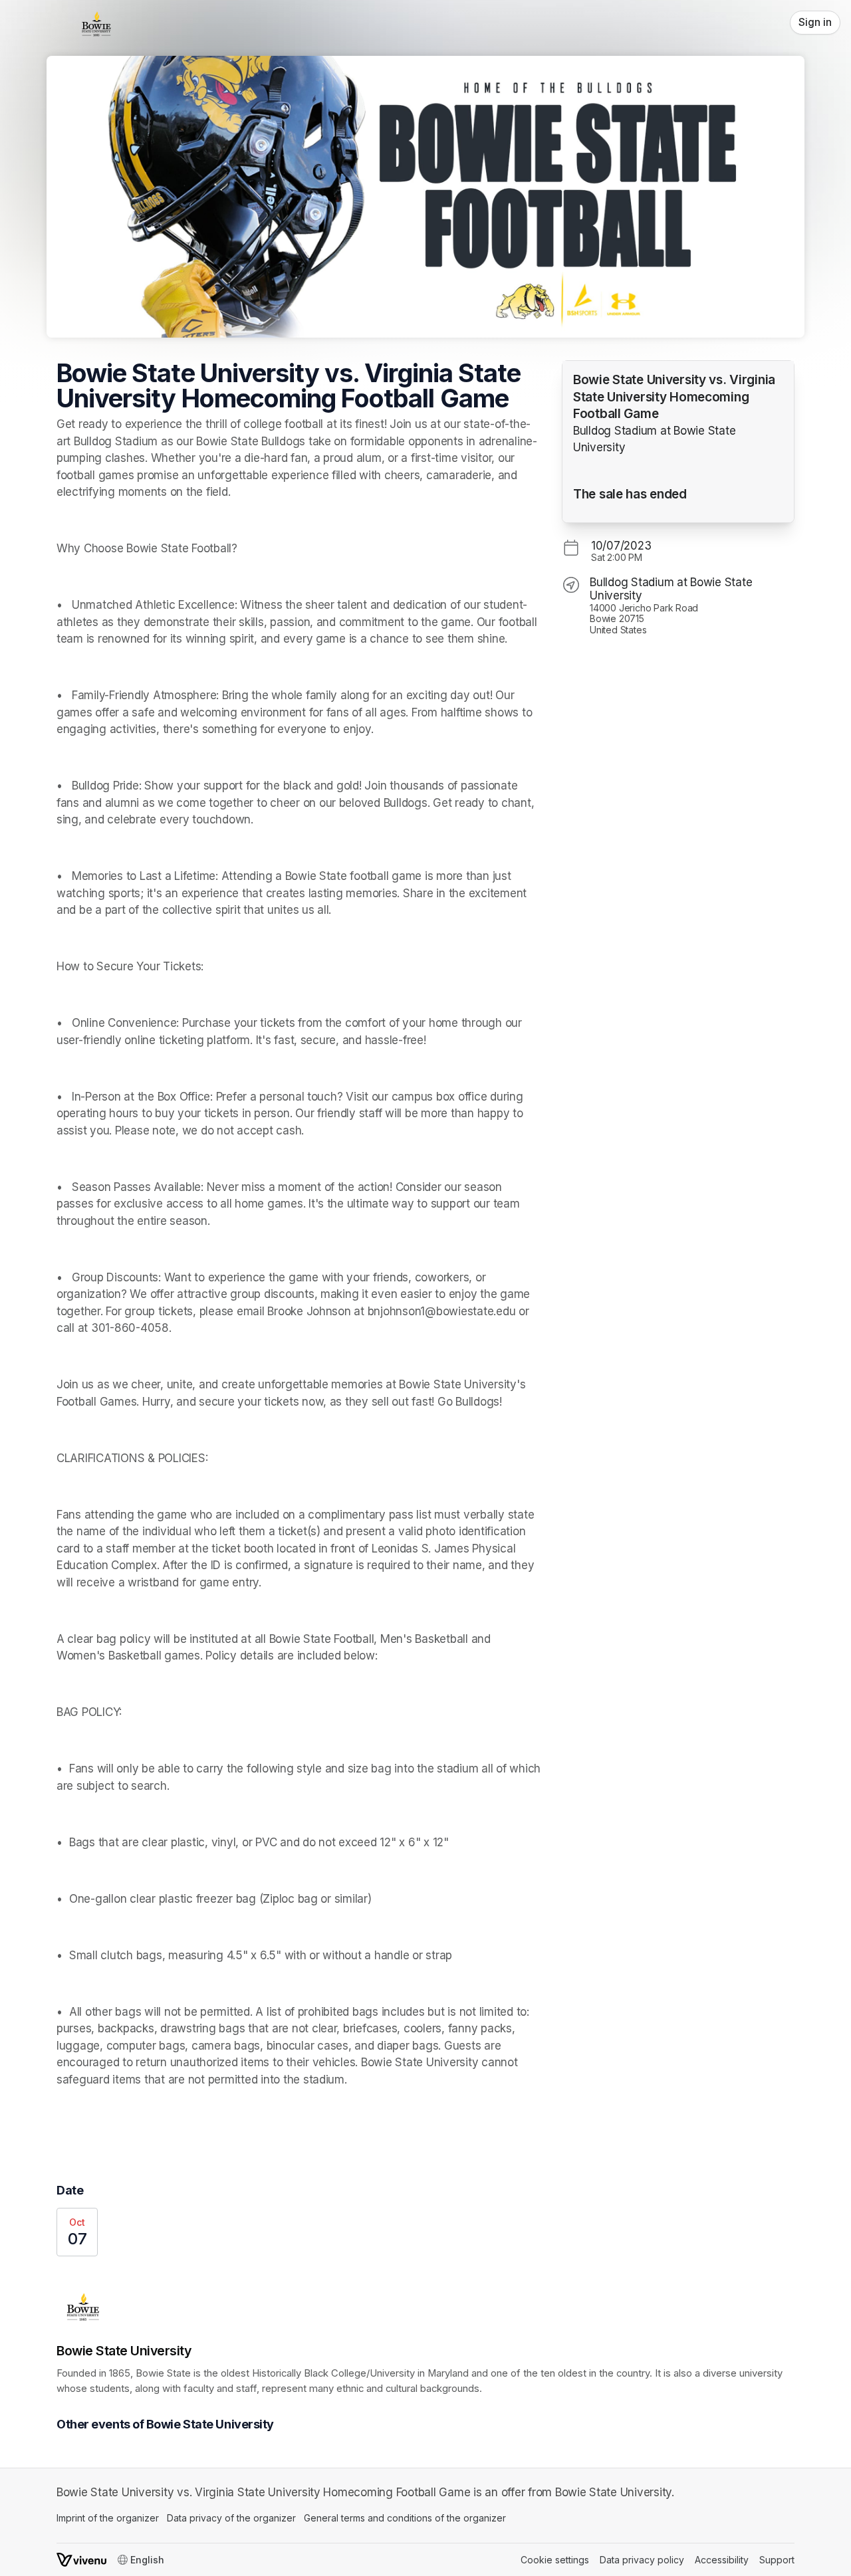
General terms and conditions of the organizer (405, 2518)
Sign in (815, 22)
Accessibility (722, 2560)
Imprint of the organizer (108, 2518)
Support (777, 2560)
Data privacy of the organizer (231, 2518)
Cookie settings (555, 2560)
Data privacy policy (642, 2560)
